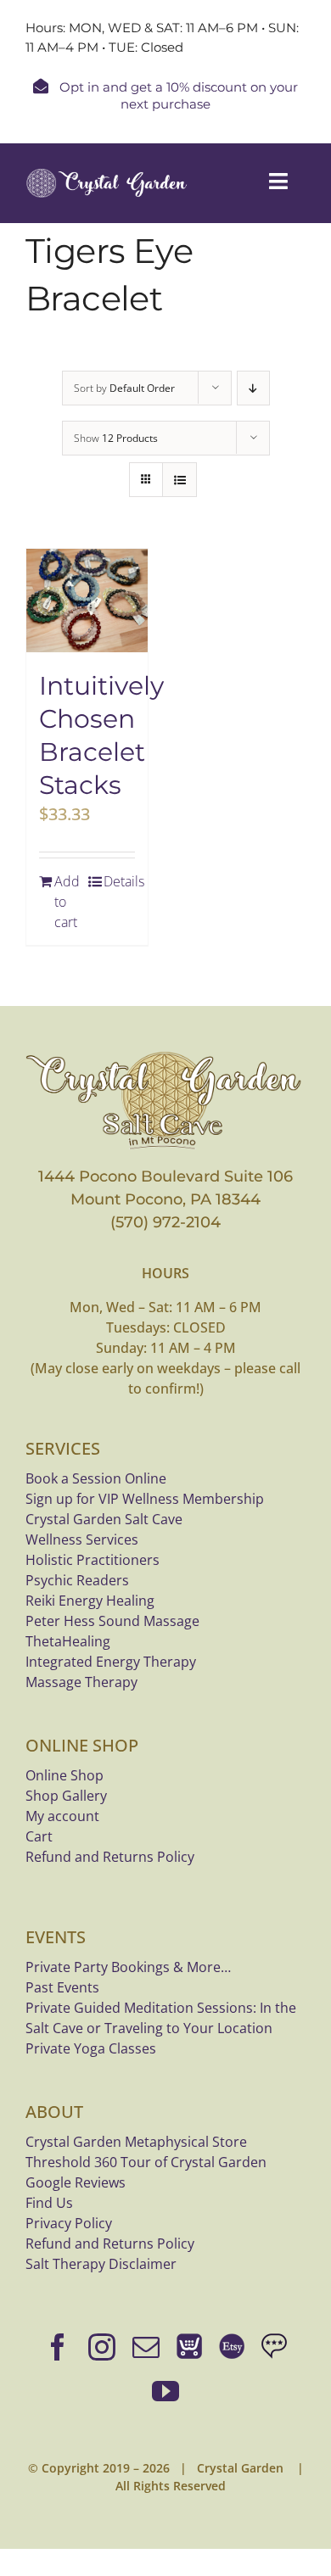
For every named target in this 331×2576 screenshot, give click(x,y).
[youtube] (165, 2391)
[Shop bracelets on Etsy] (232, 2347)
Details (119, 881)
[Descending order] (253, 388)
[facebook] (58, 2347)
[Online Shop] (189, 2347)
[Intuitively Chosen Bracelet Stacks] (87, 601)
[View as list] (180, 480)
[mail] (146, 2347)
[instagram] (102, 2347)
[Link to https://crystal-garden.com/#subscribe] (41, 86)
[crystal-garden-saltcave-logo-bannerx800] (165, 1056)
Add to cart (67, 902)
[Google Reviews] (274, 2347)
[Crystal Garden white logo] (107, 176)
